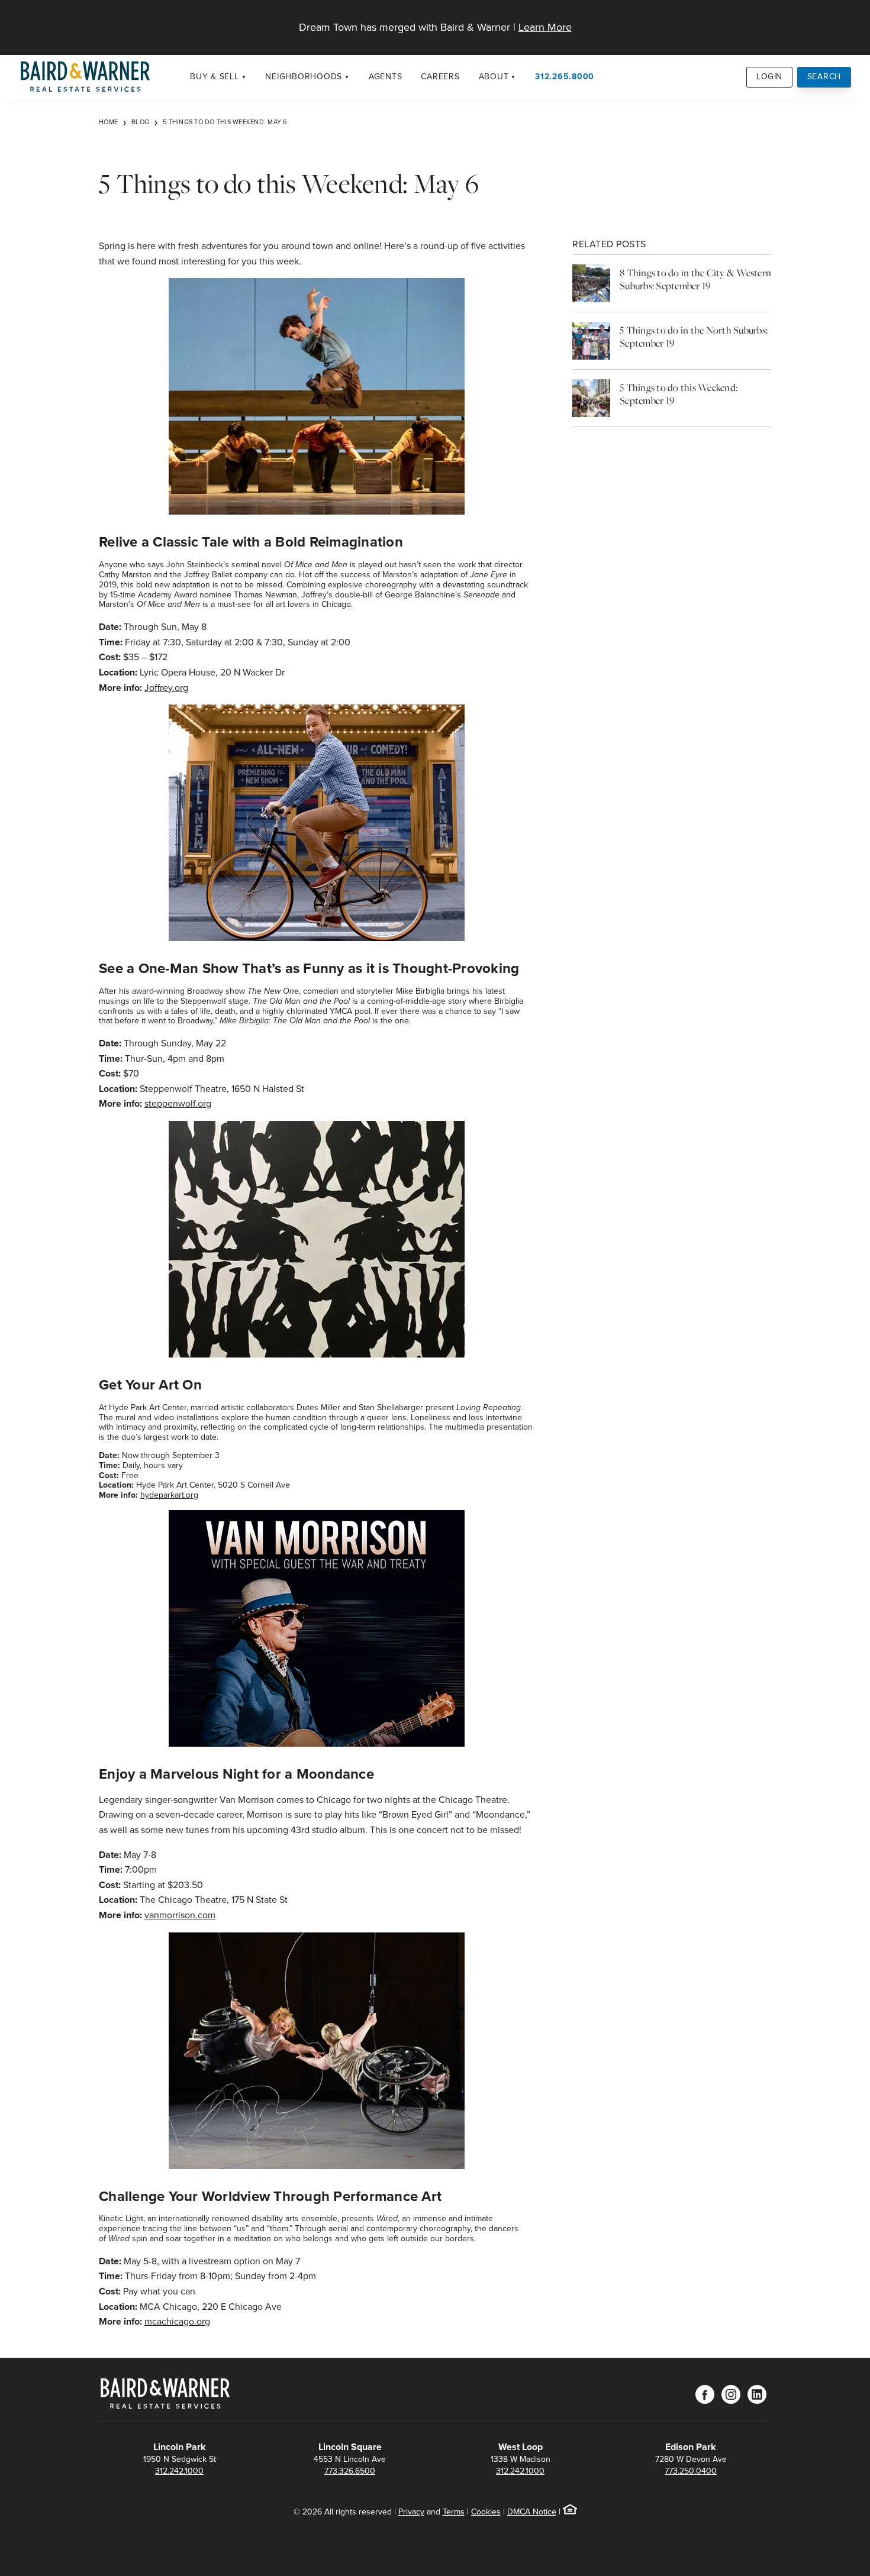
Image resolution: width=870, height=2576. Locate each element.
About (494, 77)
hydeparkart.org (169, 1495)
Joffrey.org (166, 688)
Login (769, 77)
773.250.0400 (691, 2471)
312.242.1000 (179, 2471)
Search (824, 77)
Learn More (545, 27)
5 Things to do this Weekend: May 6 (225, 122)
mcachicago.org (177, 2321)
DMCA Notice (532, 2512)
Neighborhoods (304, 77)
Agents (386, 77)
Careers (440, 77)
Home (108, 122)
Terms (454, 2512)
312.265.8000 (565, 77)
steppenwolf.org (178, 1103)
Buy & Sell (215, 77)
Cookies (486, 2512)
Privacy (411, 2512)
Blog (140, 122)
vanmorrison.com (180, 1915)
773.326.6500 (350, 2471)
